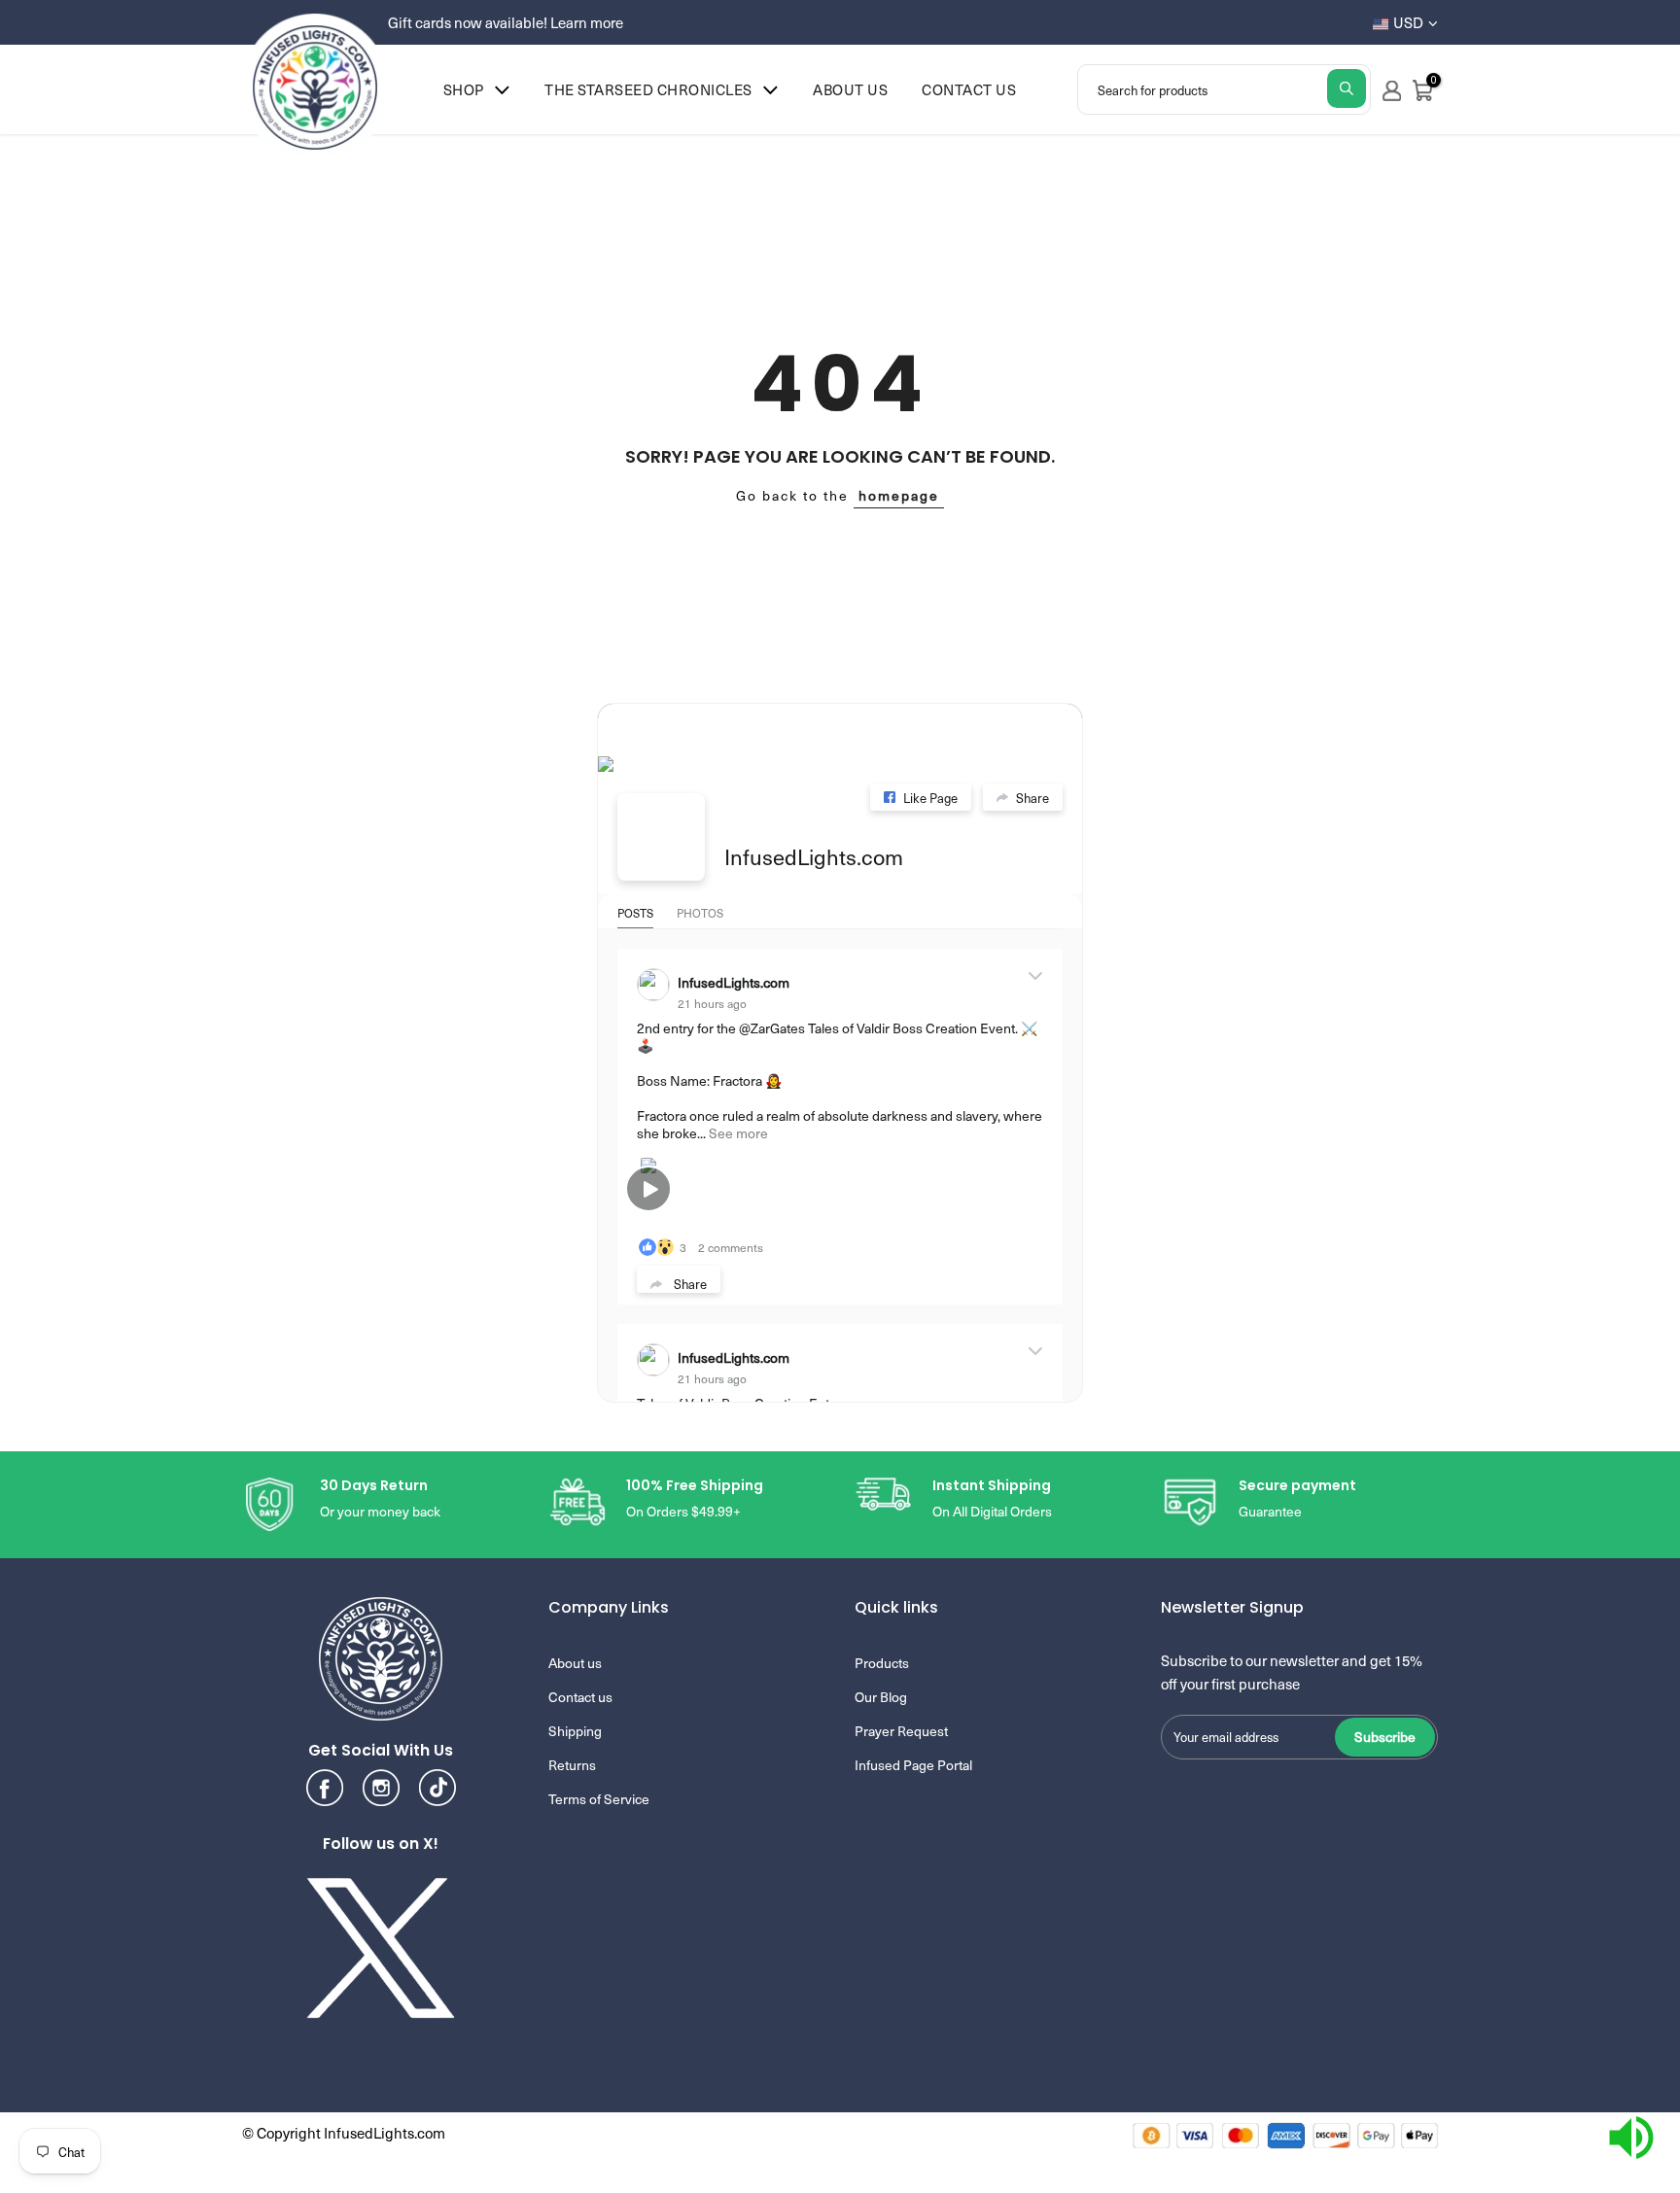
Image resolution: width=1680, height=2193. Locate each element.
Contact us (969, 89)
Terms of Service (599, 1799)
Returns (572, 1765)
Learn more (587, 22)
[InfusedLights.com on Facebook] (661, 837)
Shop (464, 89)
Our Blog (881, 1697)
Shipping (575, 1731)
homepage (899, 495)
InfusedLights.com (814, 856)
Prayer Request (901, 1731)
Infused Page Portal (913, 1765)
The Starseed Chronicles (648, 89)
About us (850, 89)
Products (882, 1663)
